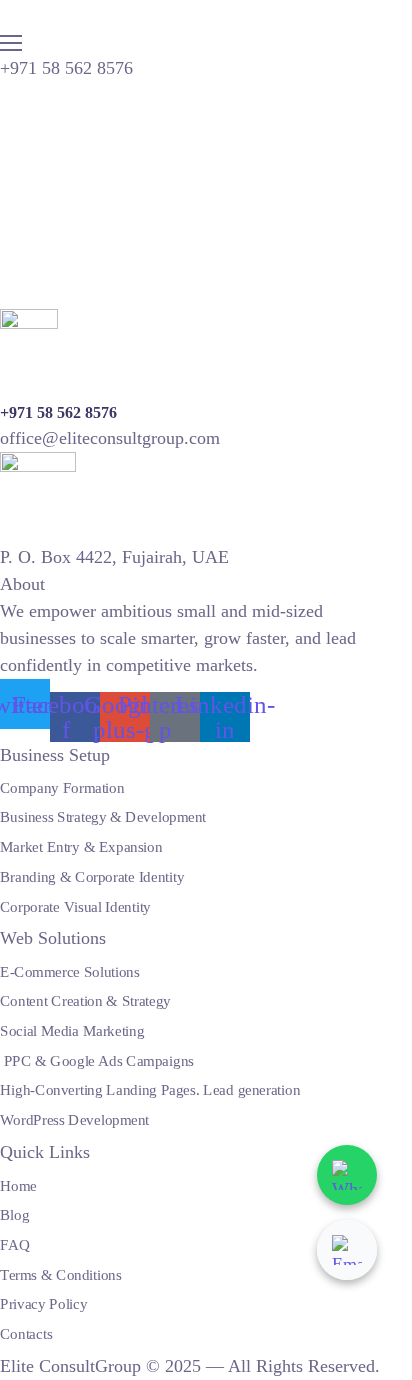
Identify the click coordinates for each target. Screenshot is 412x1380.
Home (18, 1185)
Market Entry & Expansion (81, 847)
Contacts (26, 1333)
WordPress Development (74, 1119)
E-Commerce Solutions (70, 971)
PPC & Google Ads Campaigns (97, 1060)
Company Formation (62, 787)
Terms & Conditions (61, 1274)
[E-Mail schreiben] (347, 1250)
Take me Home (55, 295)
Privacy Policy (43, 1304)
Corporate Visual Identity (75, 906)
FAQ (15, 1244)
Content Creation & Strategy (85, 1001)
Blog (14, 1215)
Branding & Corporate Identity (92, 876)
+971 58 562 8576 (66, 68)
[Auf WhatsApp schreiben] (347, 1175)
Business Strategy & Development (103, 817)
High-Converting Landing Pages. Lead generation (150, 1090)
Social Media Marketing (72, 1030)
